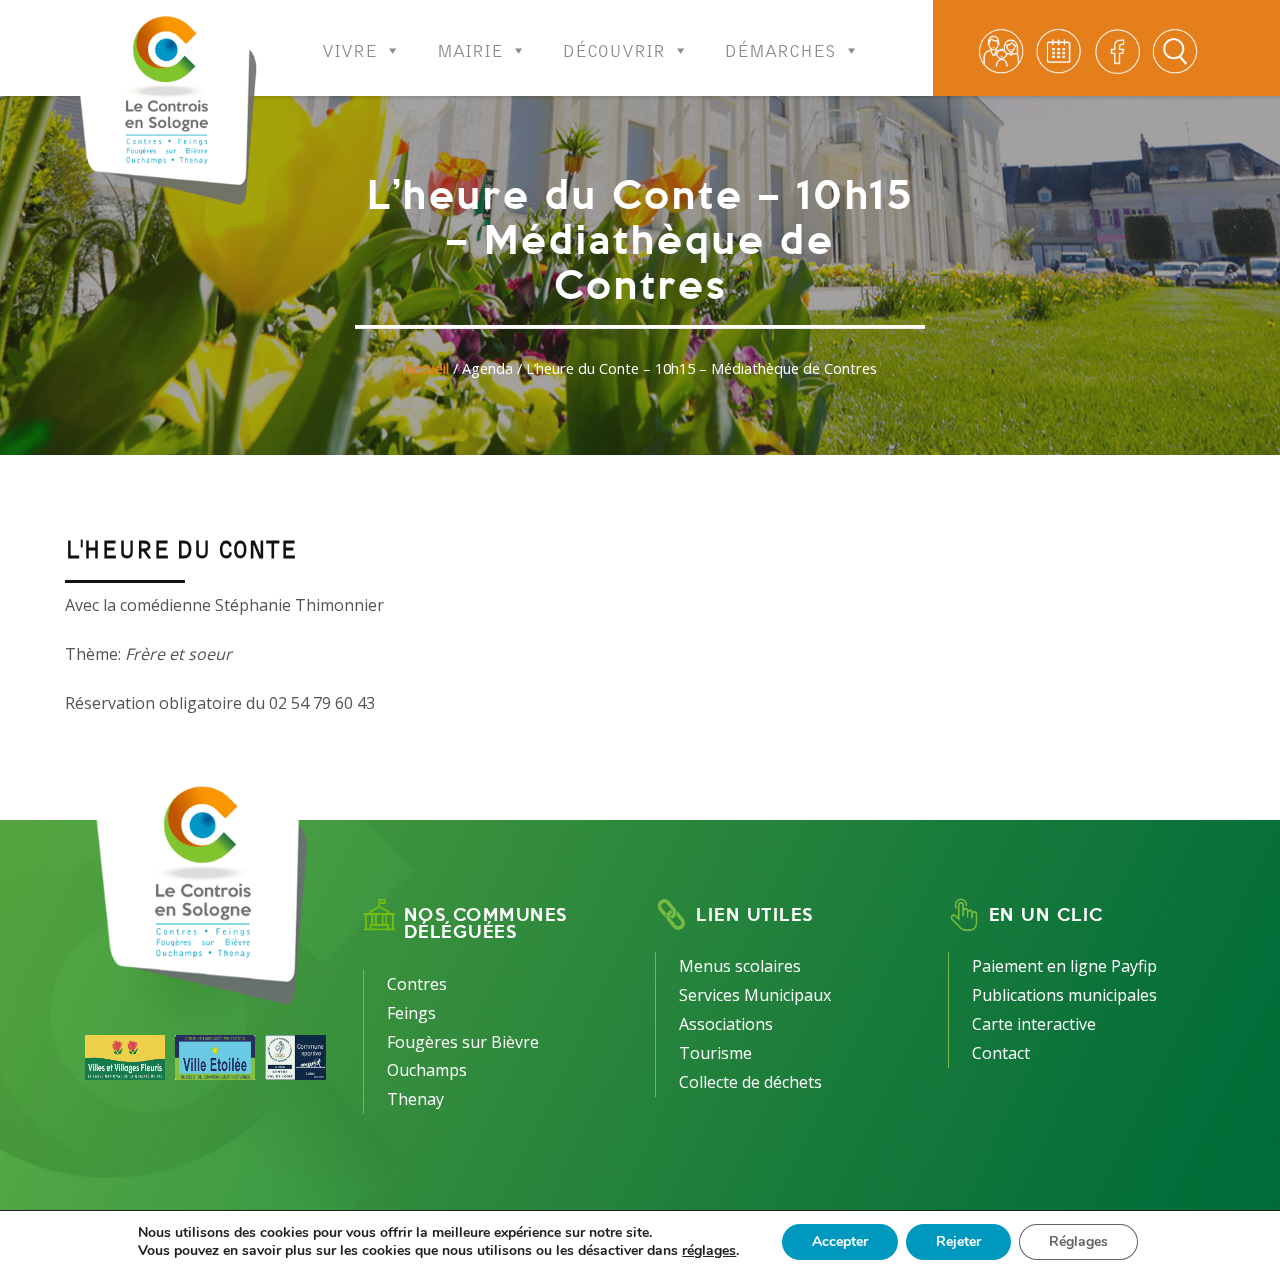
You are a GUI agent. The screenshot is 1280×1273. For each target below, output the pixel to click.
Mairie (470, 45)
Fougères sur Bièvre (463, 1042)
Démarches (780, 45)
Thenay (415, 1099)
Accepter (840, 1241)
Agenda (487, 368)
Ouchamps (427, 1070)
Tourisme (715, 1053)
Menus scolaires (740, 966)
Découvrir (614, 45)
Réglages (1078, 1241)
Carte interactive (1034, 1024)
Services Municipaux (755, 995)
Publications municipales (1064, 995)
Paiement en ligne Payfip (1064, 966)
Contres (417, 984)
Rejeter (958, 1241)
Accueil (426, 368)
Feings (411, 1013)
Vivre (349, 45)
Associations (726, 1024)
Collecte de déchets (750, 1082)
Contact (1001, 1053)
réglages (709, 1251)
